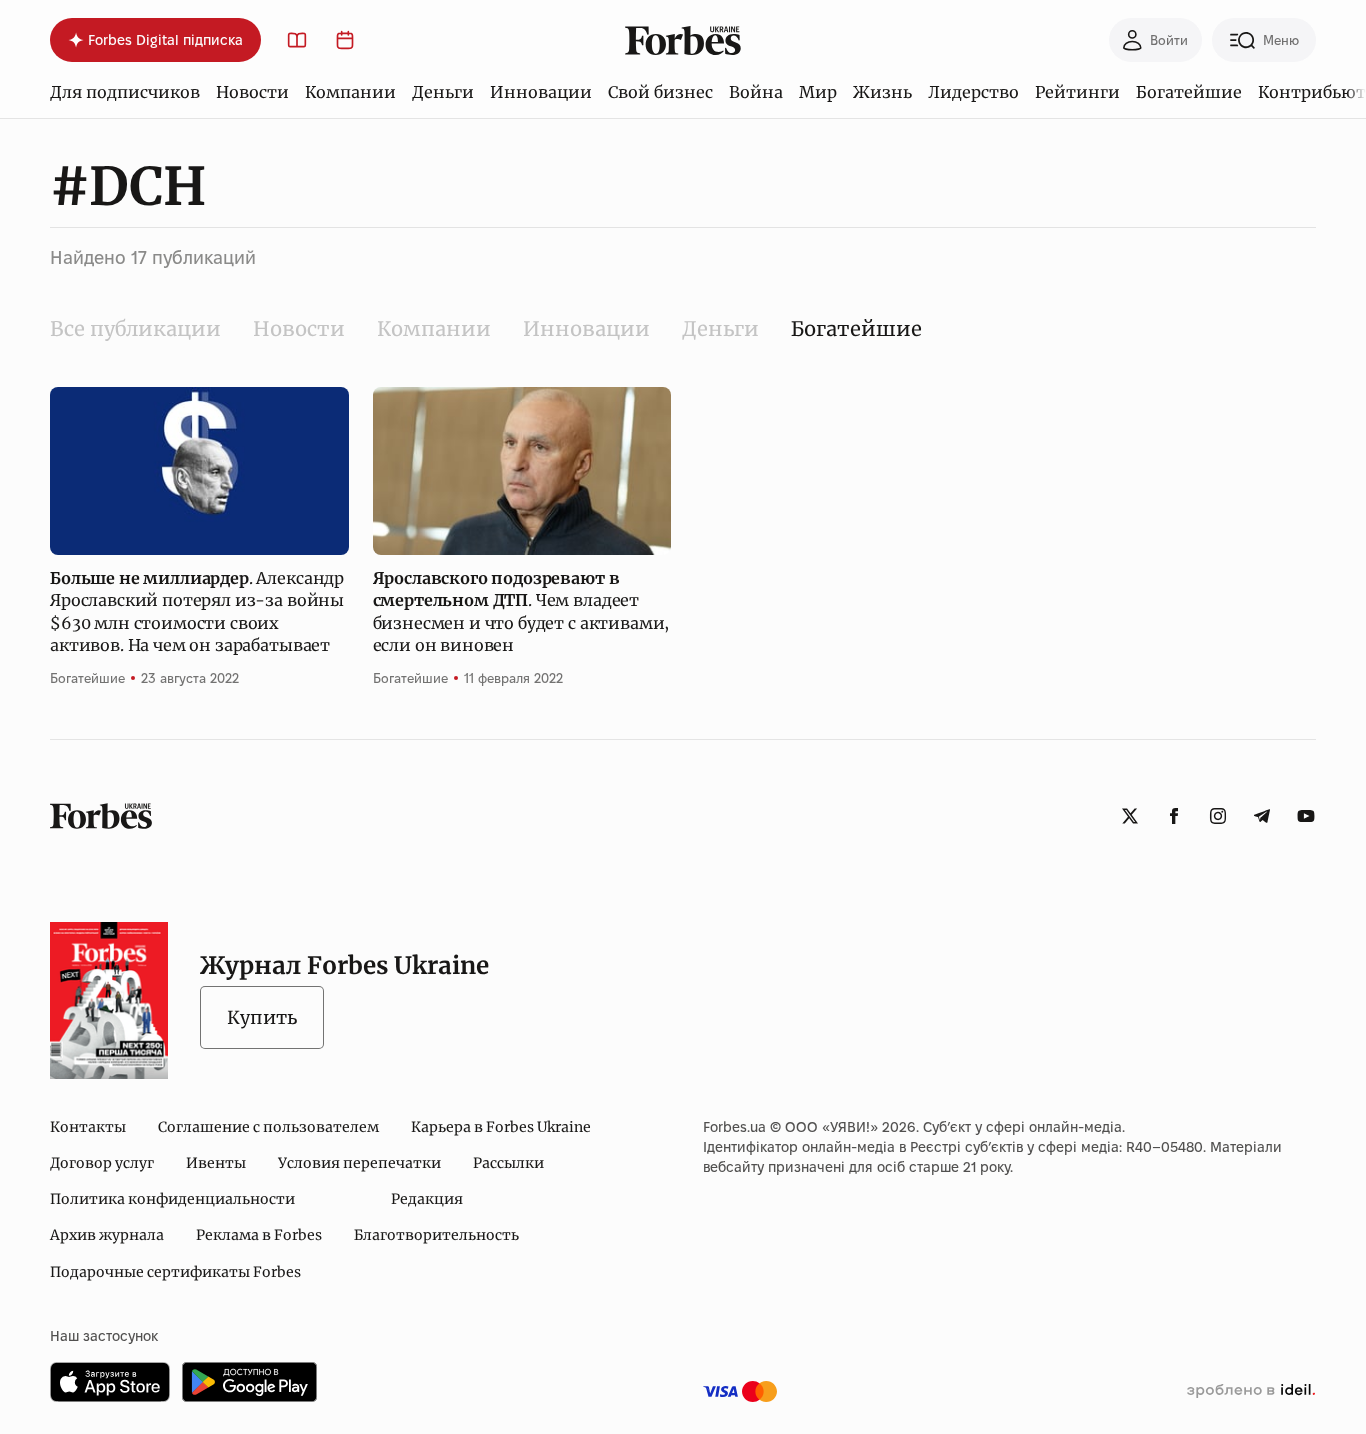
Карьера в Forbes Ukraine (501, 1127)
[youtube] (1306, 816)
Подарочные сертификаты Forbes (175, 1272)
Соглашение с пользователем (268, 1127)
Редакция (427, 1199)
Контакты (88, 1127)
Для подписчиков (125, 92)
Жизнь (882, 92)
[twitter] (1130, 816)
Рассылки (508, 1163)
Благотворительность (436, 1235)
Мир (818, 92)
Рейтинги (1077, 92)
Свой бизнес (660, 92)
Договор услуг (102, 1163)
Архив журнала (107, 1235)
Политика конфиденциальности (172, 1199)
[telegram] (1262, 816)
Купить (262, 1017)
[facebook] (1174, 816)
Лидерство (973, 92)
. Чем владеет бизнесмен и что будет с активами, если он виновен (521, 611)
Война (756, 92)
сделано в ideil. (1251, 1391)
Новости (252, 92)
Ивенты (216, 1163)
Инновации (541, 92)
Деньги (443, 92)
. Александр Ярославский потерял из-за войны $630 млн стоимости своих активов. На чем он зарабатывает (197, 611)
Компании (350, 92)
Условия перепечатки (359, 1163)
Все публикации (135, 328)
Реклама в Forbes (259, 1235)
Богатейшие (1189, 92)
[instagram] (1218, 816)
